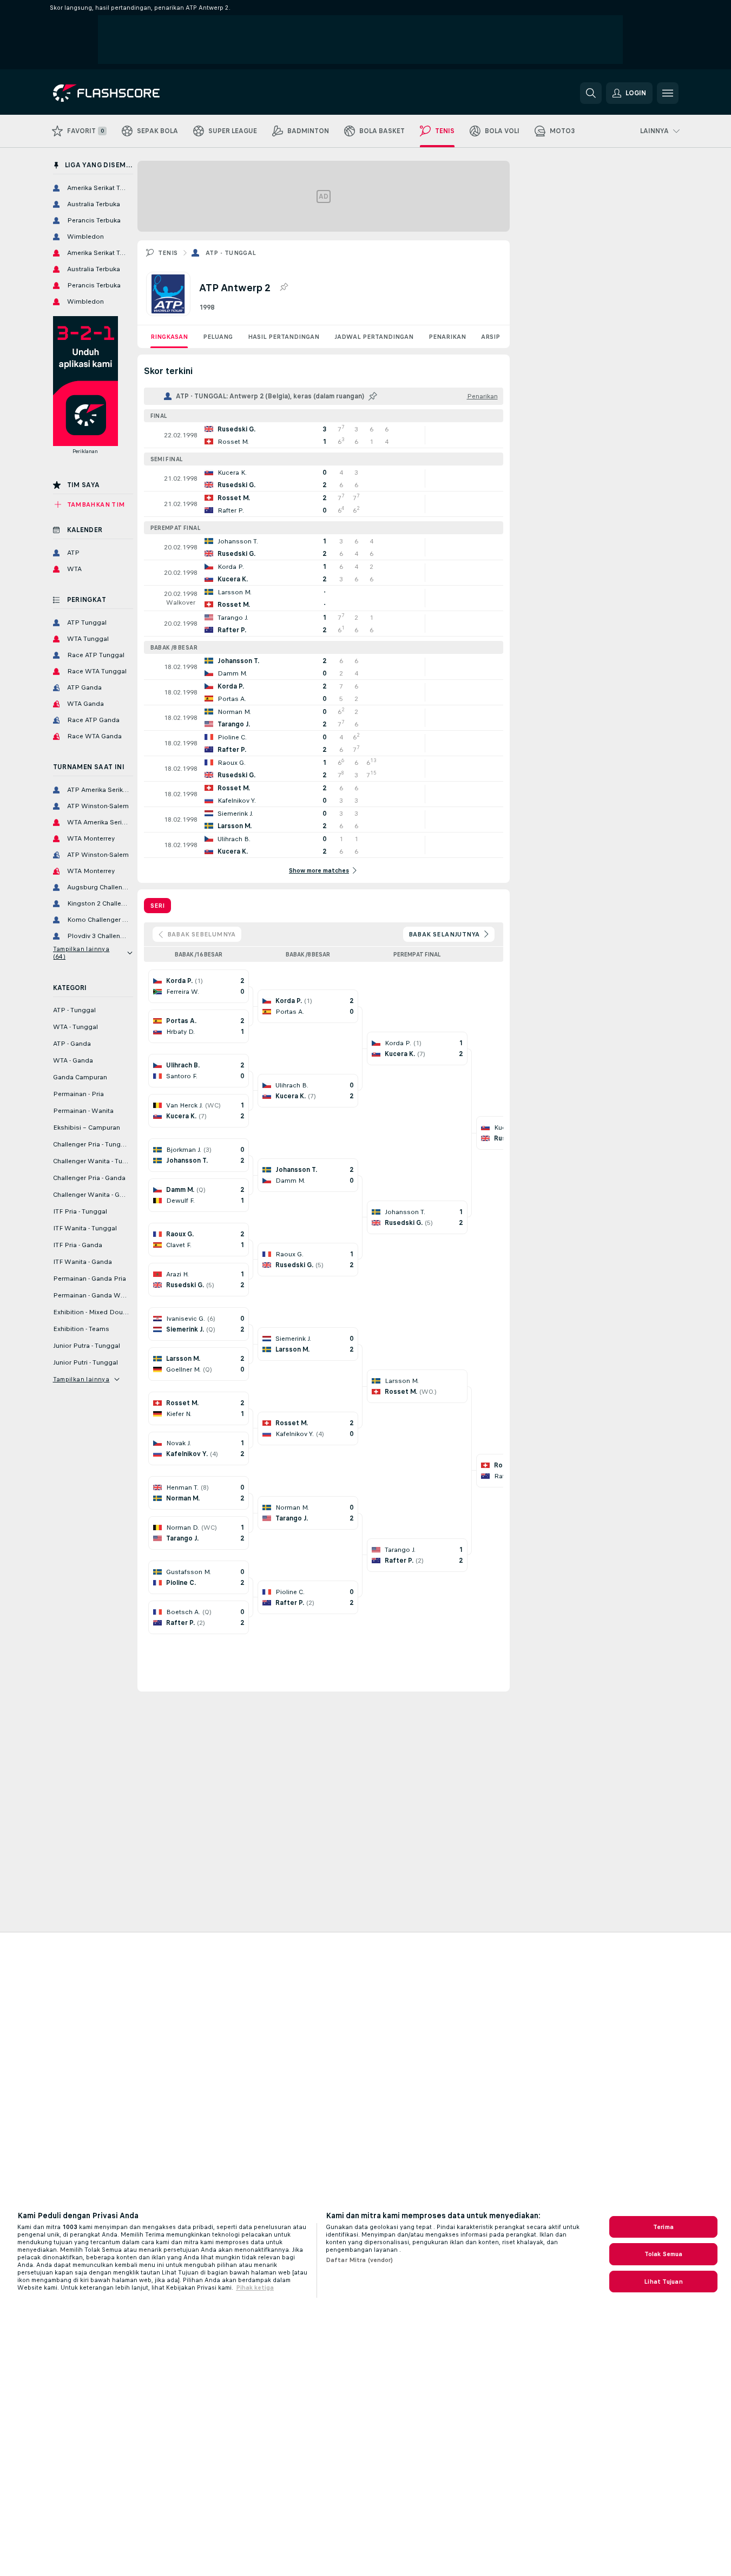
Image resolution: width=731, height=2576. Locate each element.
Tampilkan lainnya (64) (81, 953)
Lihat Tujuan (663, 2282)
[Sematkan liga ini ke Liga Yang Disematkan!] (284, 287)
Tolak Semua (663, 2254)
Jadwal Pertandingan (374, 337)
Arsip (490, 337)
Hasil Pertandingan (284, 337)
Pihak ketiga (255, 2287)
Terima (663, 2227)
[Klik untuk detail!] (324, 435)
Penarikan (447, 337)
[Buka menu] (668, 93)
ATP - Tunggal (231, 253)
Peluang (218, 337)
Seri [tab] (157, 906)
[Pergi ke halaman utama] (127, 93)
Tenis (168, 253)
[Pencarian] (591, 93)
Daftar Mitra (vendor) (360, 2260)
